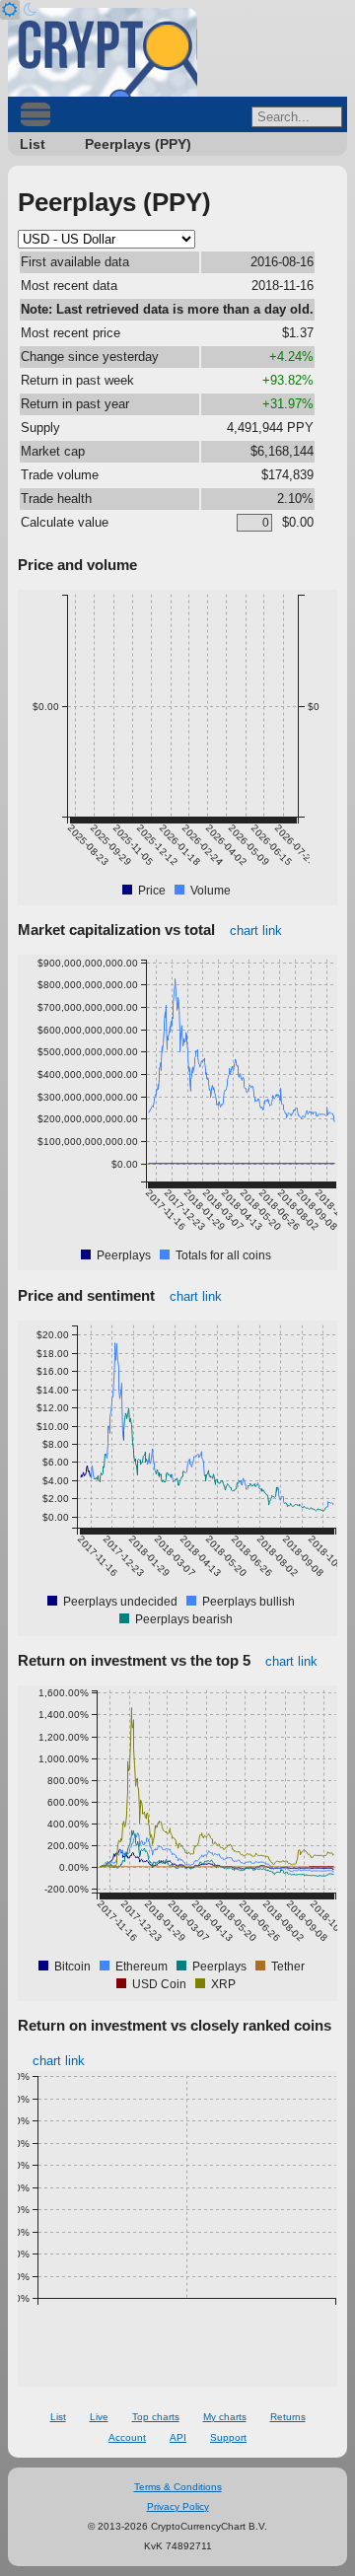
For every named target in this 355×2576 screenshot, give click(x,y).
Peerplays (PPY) (138, 144)
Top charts (156, 2417)
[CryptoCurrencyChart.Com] (103, 52)
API (178, 2437)
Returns (288, 2417)
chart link (256, 930)
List (33, 144)
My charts (225, 2417)
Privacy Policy (178, 2506)
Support (228, 2437)
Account (127, 2437)
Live (99, 2417)
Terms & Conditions (178, 2487)
